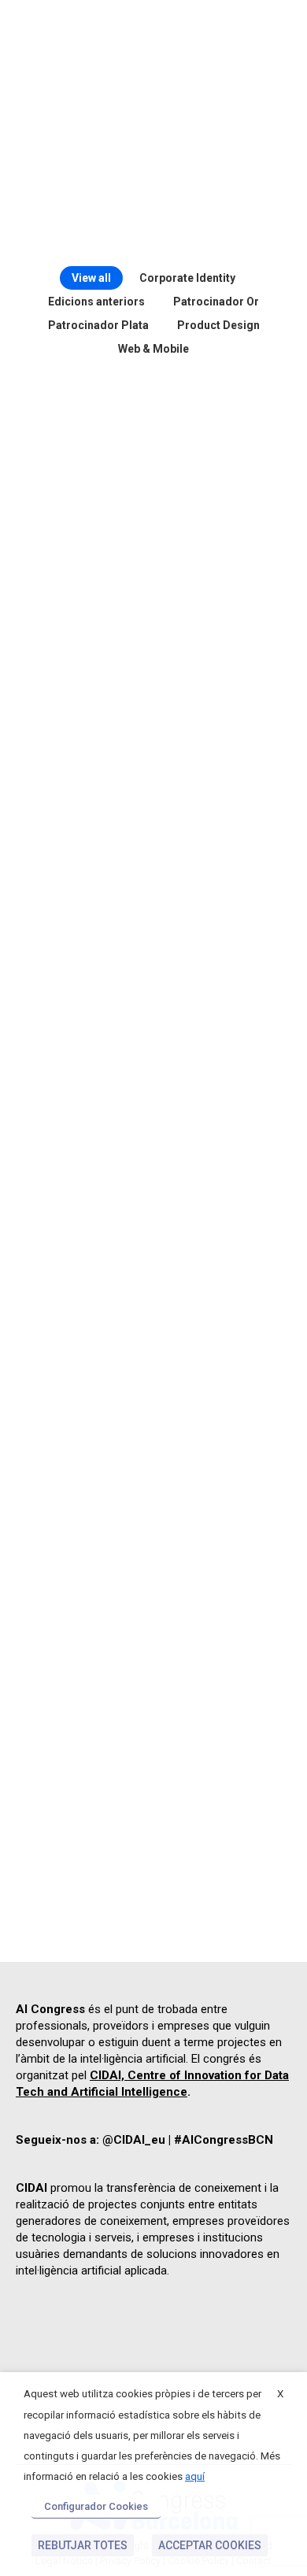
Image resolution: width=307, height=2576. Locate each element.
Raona (153, 494)
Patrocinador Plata (98, 325)
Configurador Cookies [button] (96, 2506)
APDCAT (154, 662)
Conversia (154, 1164)
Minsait (153, 1512)
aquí (195, 2476)
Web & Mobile (153, 349)
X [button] (280, 2394)
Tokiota (153, 1680)
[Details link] (173, 457)
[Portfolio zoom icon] (134, 457)
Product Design (218, 325)
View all (91, 278)
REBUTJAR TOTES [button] (83, 2545)
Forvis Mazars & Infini (154, 829)
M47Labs (154, 1847)
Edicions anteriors (96, 302)
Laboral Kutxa (153, 996)
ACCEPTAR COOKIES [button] (210, 2545)
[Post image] (153, 484)
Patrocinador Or (216, 302)
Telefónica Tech (153, 1344)
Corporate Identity (187, 278)
